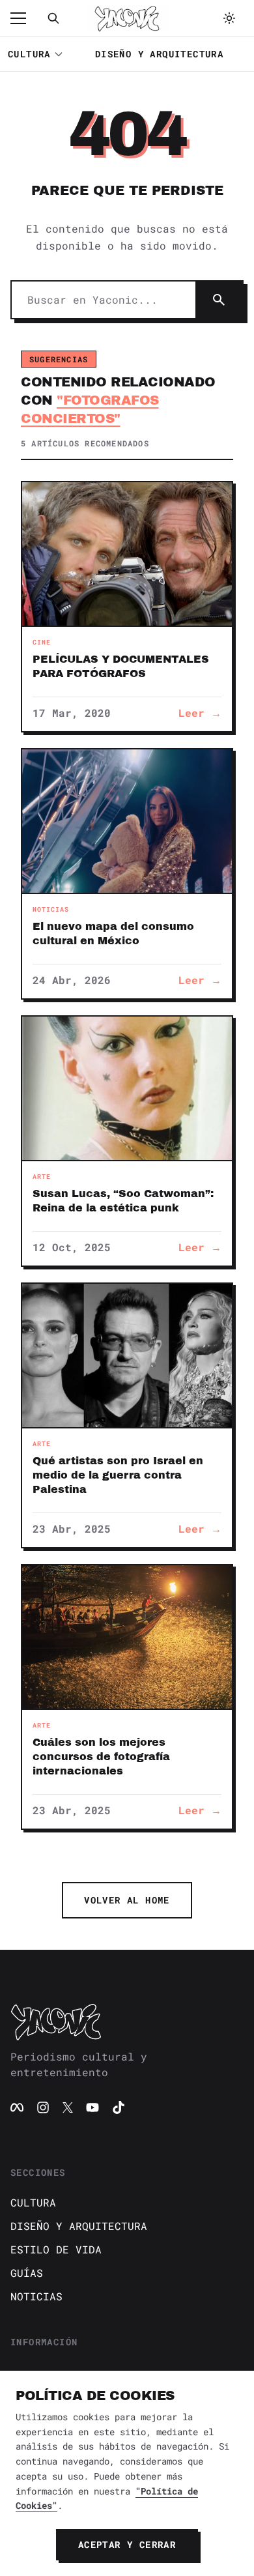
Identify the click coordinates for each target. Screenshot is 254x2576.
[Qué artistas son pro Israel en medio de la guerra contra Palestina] (127, 1355)
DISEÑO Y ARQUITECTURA (159, 54)
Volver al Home (127, 1900)
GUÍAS (27, 2273)
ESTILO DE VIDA (56, 2249)
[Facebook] (17, 2107)
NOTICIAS (36, 2296)
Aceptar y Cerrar (127, 2544)
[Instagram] (43, 2107)
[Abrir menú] (25, 18)
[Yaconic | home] (127, 2021)
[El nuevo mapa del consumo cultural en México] (127, 821)
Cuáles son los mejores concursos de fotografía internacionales (101, 1757)
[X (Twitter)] (68, 2107)
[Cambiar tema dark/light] (229, 18)
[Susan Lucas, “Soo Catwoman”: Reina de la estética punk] (127, 1088)
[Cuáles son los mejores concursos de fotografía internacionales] (127, 1637)
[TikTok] (119, 2107)
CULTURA (29, 54)
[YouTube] (92, 2107)
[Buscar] (53, 18)
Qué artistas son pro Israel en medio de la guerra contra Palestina (118, 1475)
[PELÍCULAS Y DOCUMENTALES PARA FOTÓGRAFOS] (127, 554)
